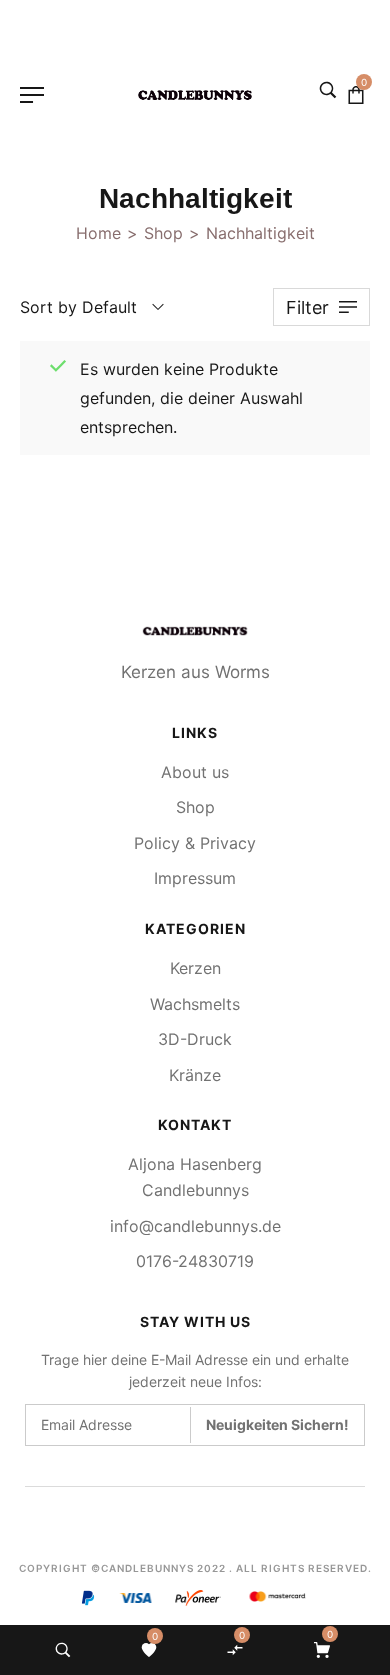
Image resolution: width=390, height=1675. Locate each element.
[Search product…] (63, 1650)
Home (98, 233)
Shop (163, 233)
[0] (149, 1650)
